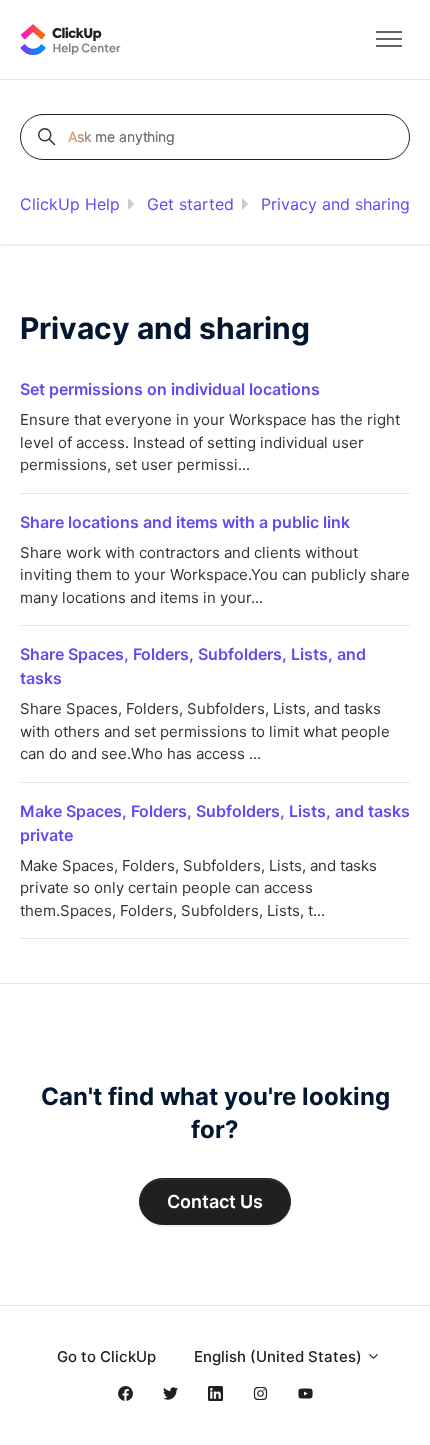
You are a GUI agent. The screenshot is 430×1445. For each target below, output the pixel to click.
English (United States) (280, 1356)
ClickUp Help (70, 204)
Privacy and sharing (335, 204)
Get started (190, 204)
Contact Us (215, 1201)
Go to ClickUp (106, 1356)
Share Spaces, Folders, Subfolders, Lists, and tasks (193, 666)
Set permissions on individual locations (170, 389)
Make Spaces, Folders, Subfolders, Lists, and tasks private (215, 823)
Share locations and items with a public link (185, 522)
